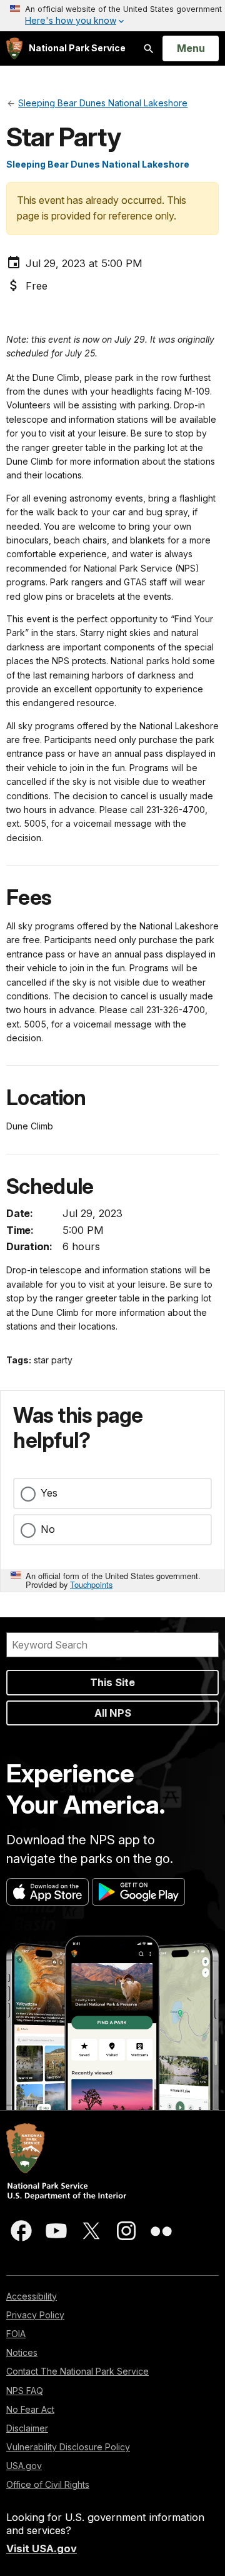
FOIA (16, 2334)
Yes (49, 1493)
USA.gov (24, 2466)
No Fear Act (30, 2409)
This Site (112, 1682)
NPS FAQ (25, 2391)
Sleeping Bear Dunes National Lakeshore (98, 164)
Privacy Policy (35, 2315)
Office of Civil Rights (48, 2484)
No (48, 1529)
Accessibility (32, 2296)
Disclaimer (27, 2428)
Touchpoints (91, 1584)
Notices (22, 2352)
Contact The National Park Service (77, 2371)
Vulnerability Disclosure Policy (68, 2447)
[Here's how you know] (112, 16)
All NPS (113, 1713)
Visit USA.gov (42, 2548)
